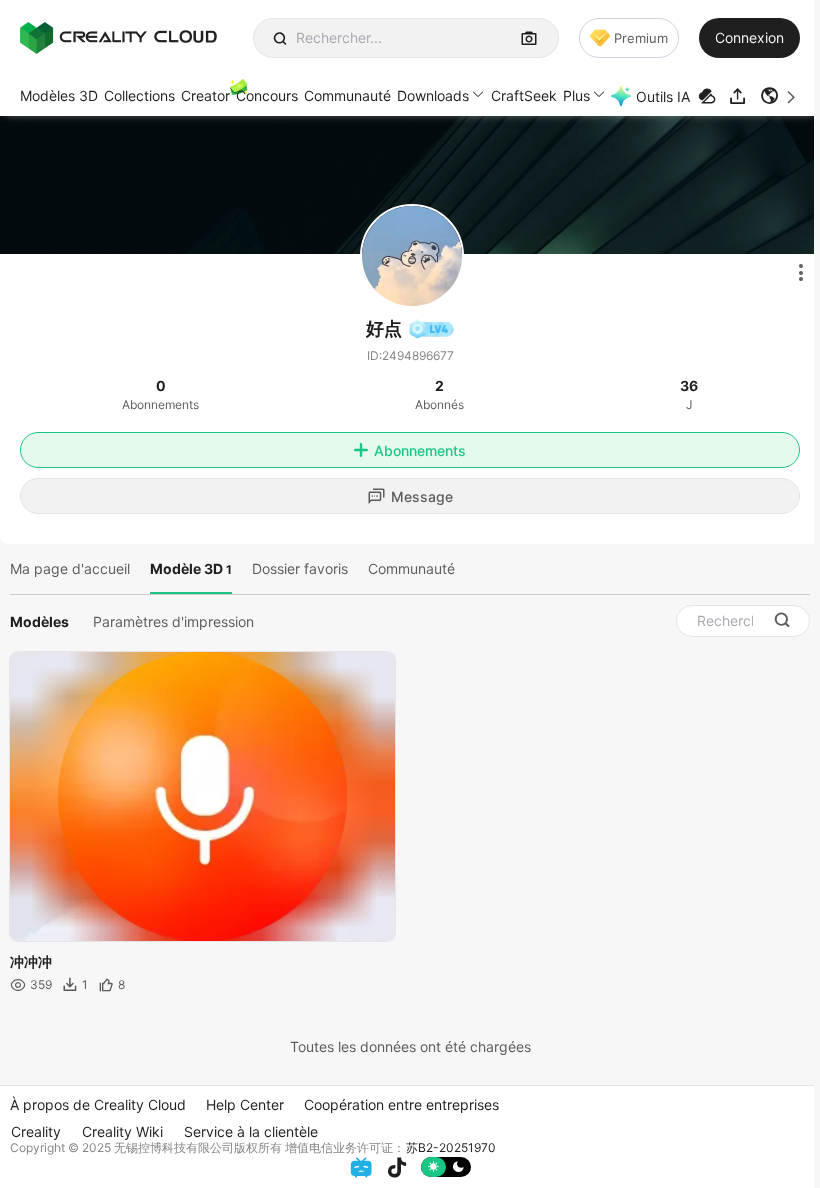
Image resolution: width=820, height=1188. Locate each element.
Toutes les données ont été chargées (410, 1046)
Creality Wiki (122, 1131)
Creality (36, 1131)
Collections (139, 95)
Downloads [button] (433, 95)
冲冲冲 (31, 961)
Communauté (347, 95)
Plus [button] (576, 95)
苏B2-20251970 (451, 1147)
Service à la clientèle (251, 1131)
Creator (205, 95)
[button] (780, 96)
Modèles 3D (59, 95)
